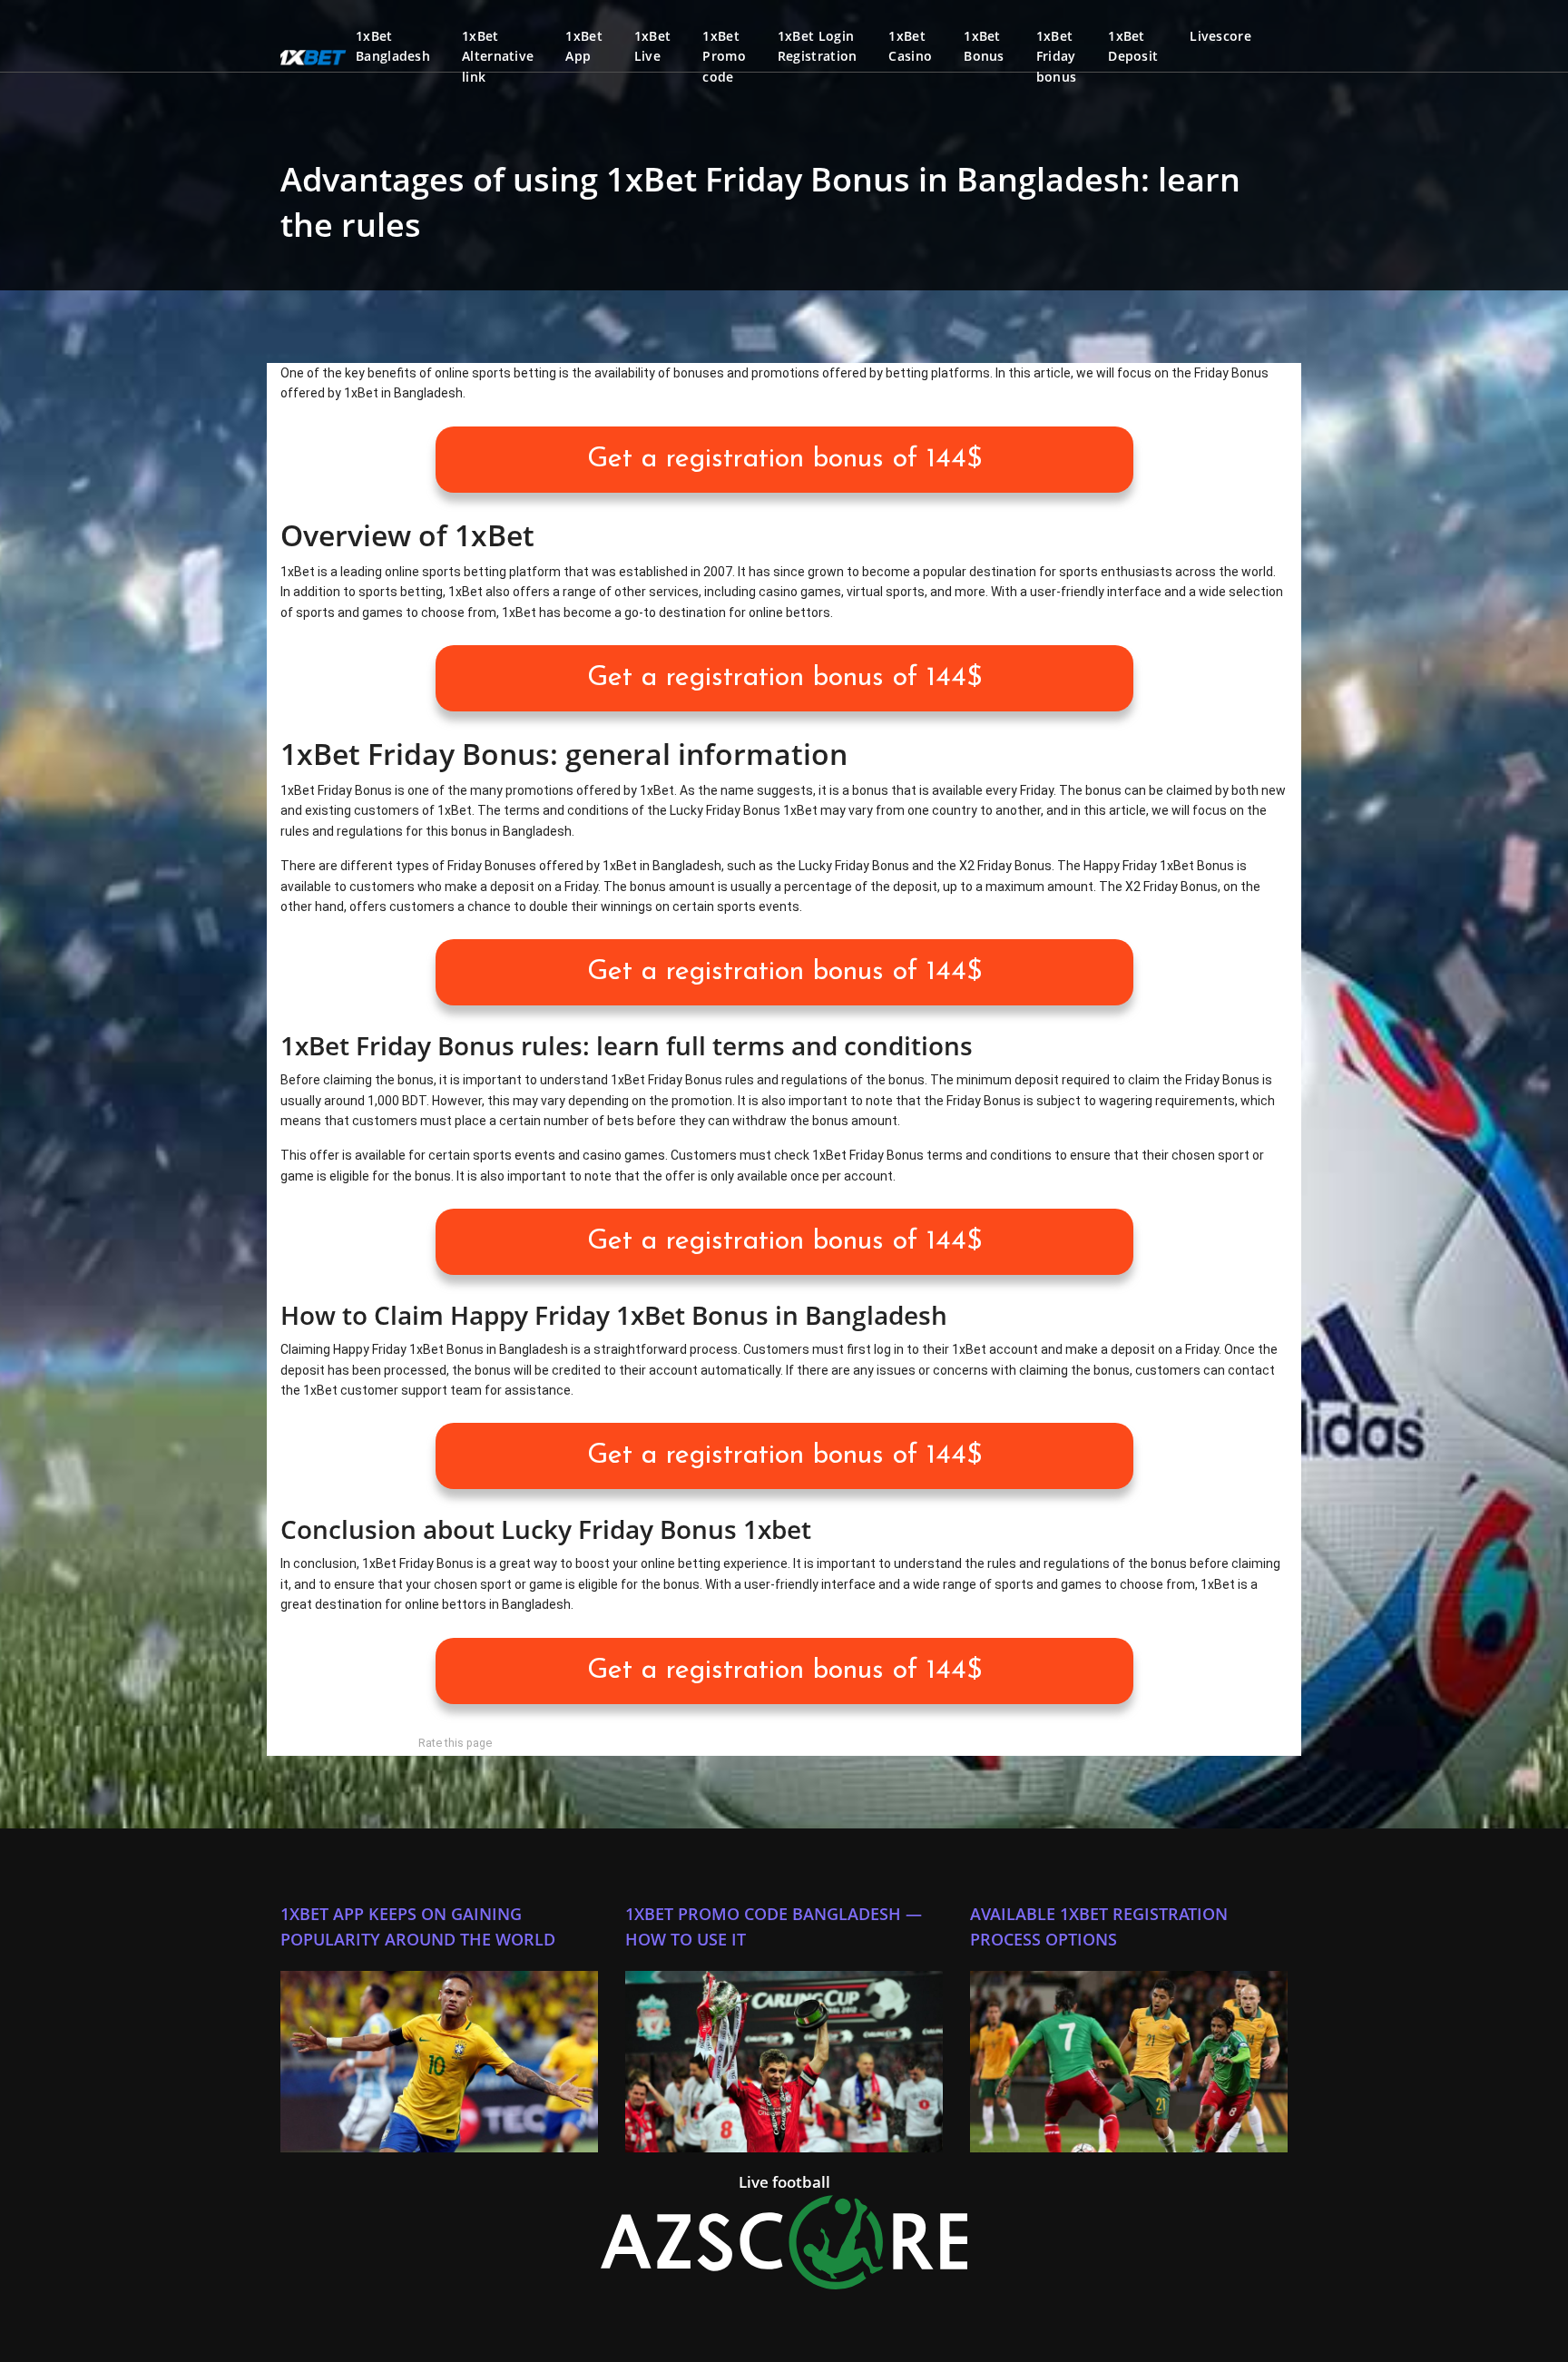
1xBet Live (653, 46)
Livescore (1220, 36)
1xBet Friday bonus (1057, 56)
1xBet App (584, 46)
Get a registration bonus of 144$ (784, 460)
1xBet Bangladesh (393, 46)
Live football (784, 2182)
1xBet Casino (910, 46)
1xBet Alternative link (498, 56)
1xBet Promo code (724, 56)
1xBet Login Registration (818, 46)
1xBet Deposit (1133, 46)
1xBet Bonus (984, 46)
